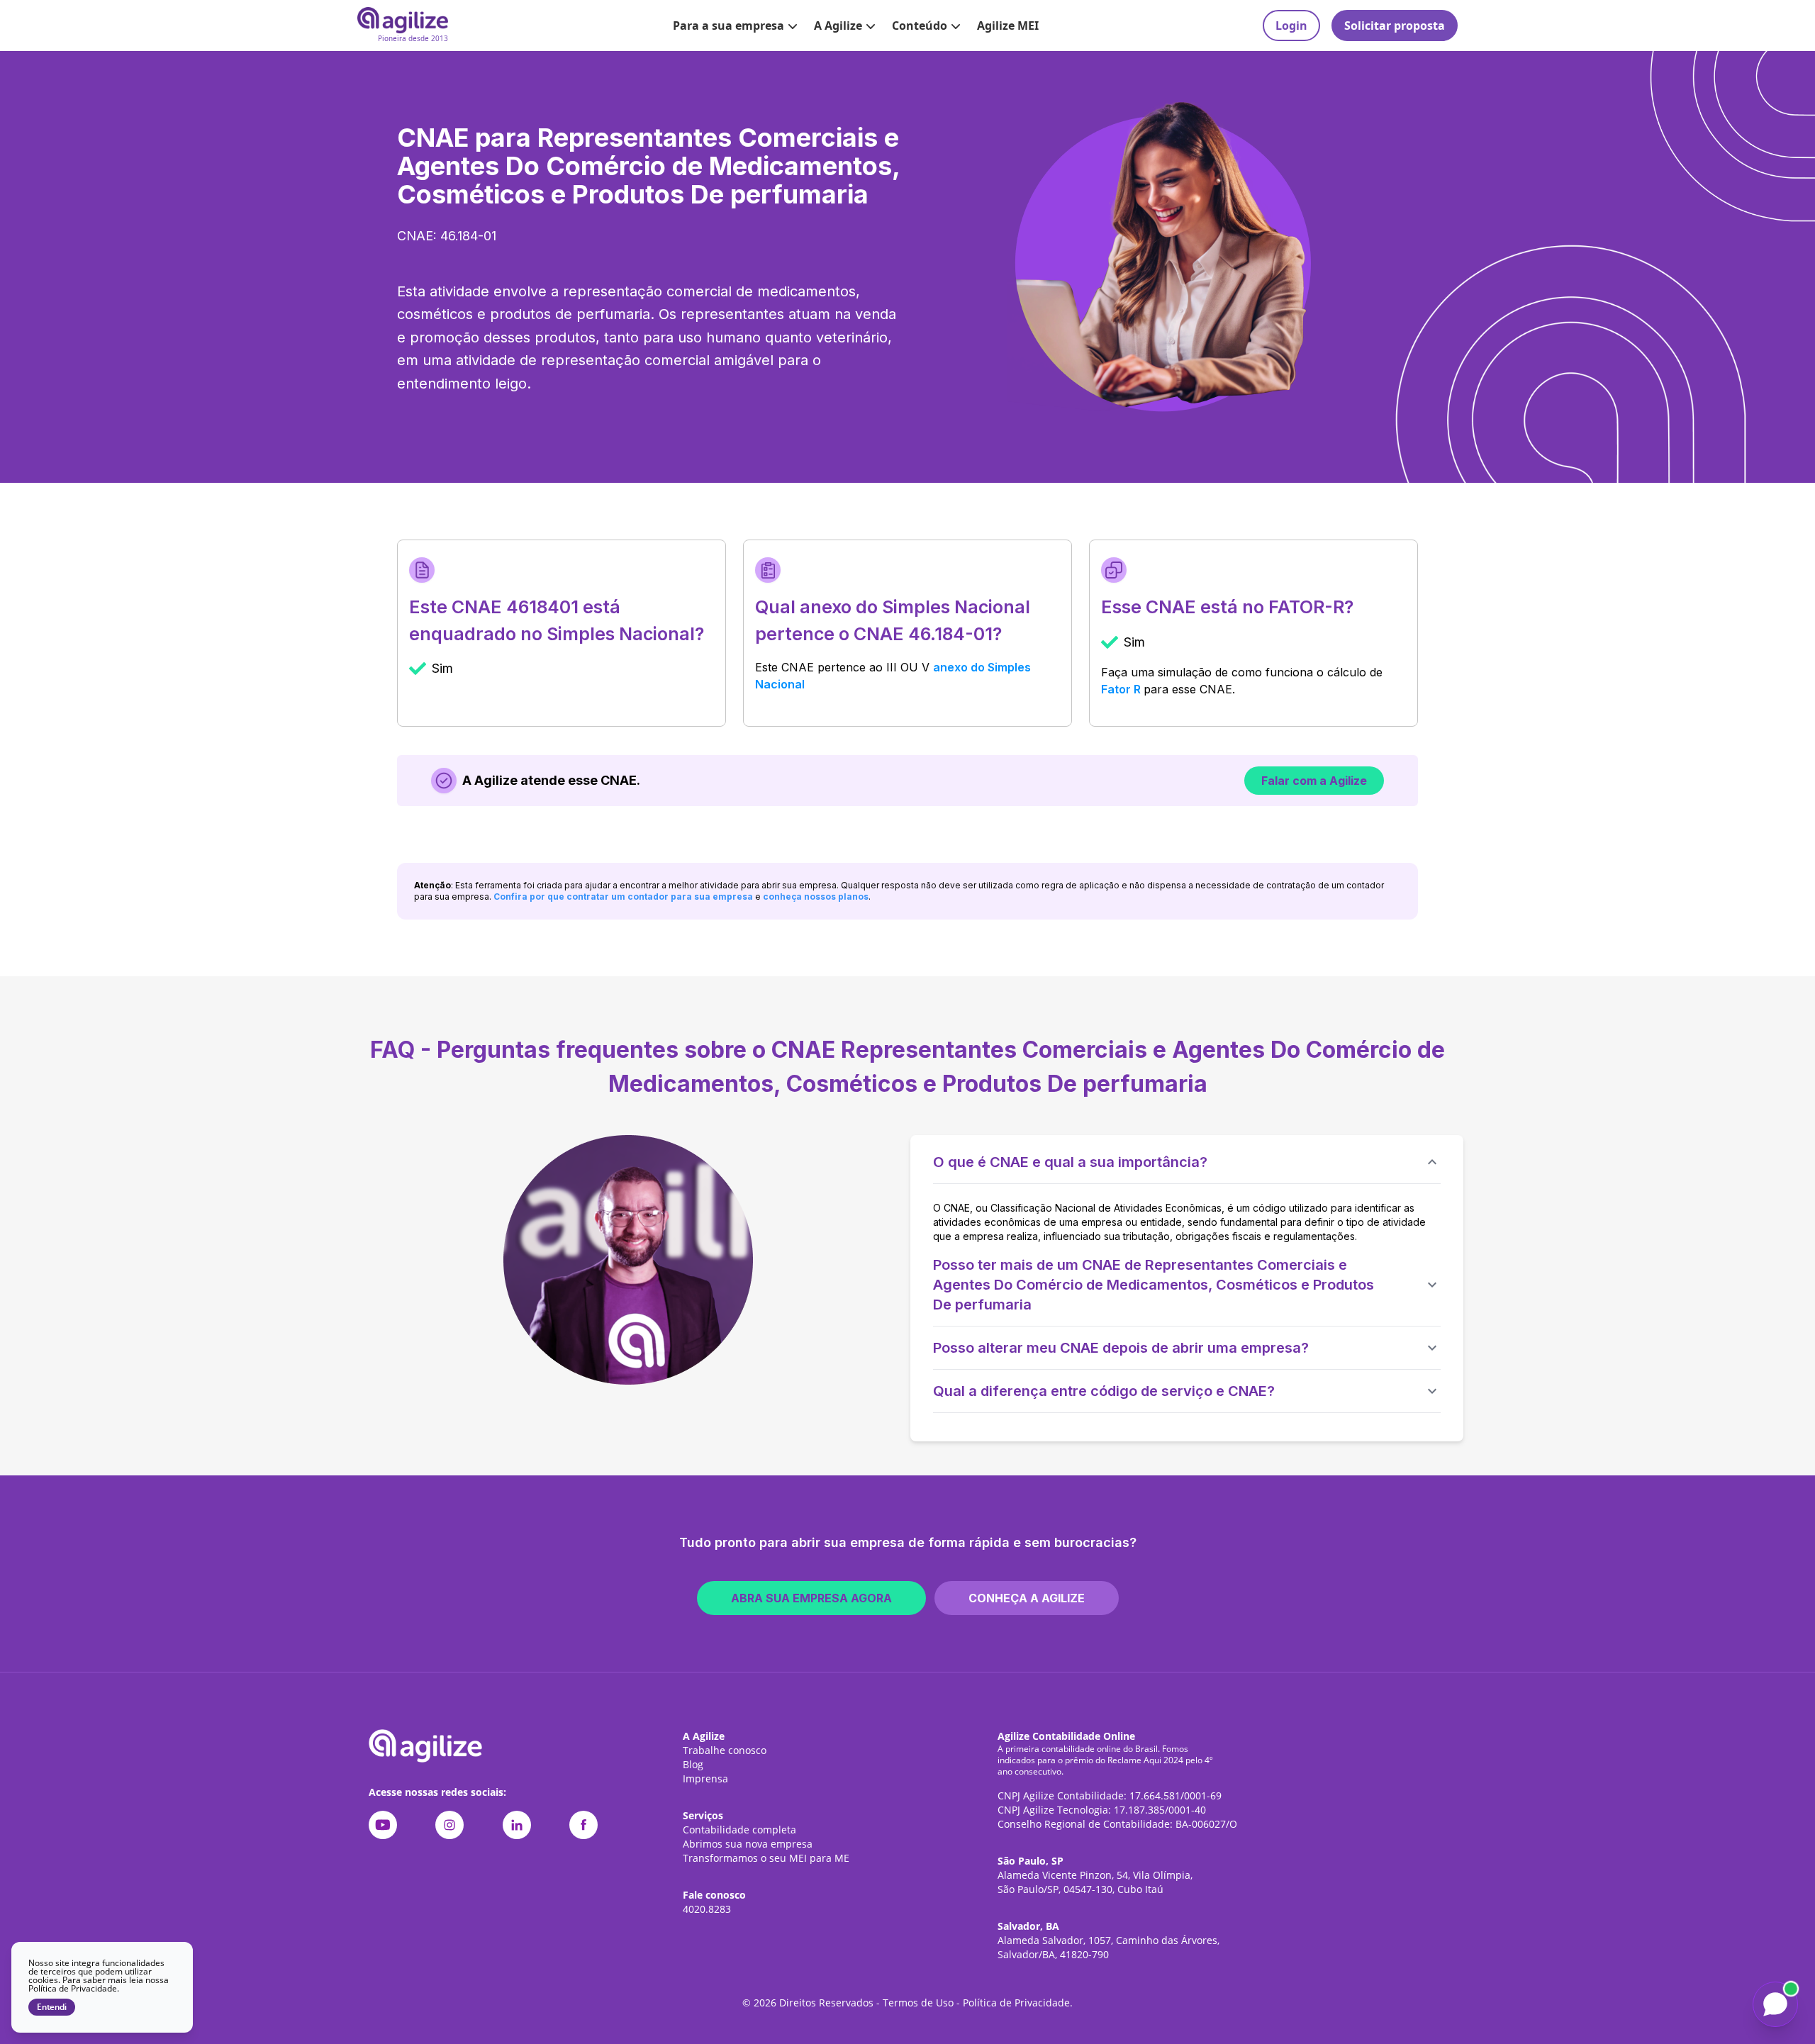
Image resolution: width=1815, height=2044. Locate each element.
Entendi (52, 2007)
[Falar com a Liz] (1775, 2004)
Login (1291, 26)
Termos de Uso (918, 2003)
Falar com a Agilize (1314, 781)
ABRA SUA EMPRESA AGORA (811, 1598)
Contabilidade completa (739, 1830)
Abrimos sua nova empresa (748, 1844)
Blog (693, 1764)
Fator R (1121, 689)
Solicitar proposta (1395, 26)
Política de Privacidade (1016, 2003)
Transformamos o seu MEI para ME (766, 1858)
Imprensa (705, 1778)
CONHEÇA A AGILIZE (1027, 1598)
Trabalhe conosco (725, 1750)
